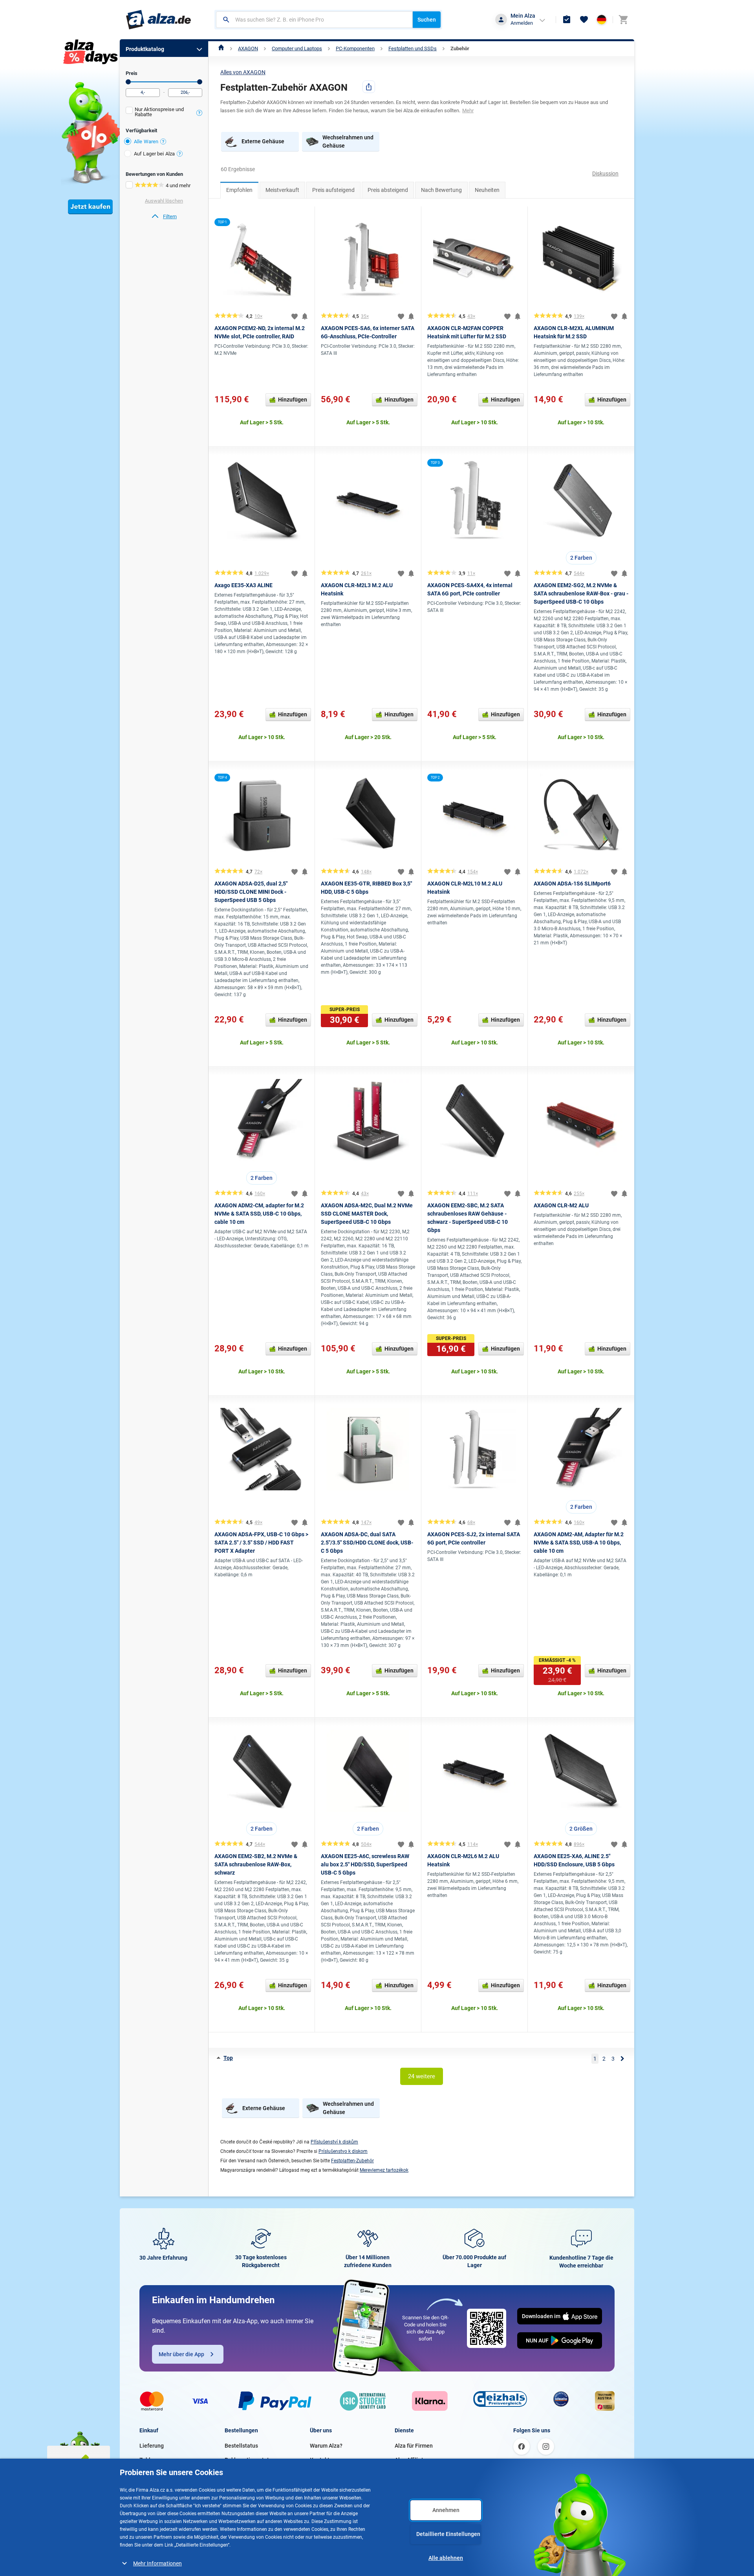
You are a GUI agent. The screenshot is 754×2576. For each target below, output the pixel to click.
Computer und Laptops (297, 48)
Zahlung (150, 2460)
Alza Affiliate (411, 2460)
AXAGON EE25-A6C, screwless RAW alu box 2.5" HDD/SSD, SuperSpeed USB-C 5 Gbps (365, 1864)
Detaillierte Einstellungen (448, 2534)
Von (128, 82)
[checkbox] (164, 113)
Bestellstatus (241, 2446)
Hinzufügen (293, 400)
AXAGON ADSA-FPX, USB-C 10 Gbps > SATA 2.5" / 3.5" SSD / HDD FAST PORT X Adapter (261, 1543)
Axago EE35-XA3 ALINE (243, 585)
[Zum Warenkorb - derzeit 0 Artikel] (623, 20)
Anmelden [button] (522, 23)
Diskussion (605, 173)
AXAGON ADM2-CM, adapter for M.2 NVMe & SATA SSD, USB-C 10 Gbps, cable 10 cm (259, 1214)
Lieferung (152, 2446)
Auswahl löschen (164, 201)
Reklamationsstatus (250, 2460)
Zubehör (460, 48)
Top (228, 2058)
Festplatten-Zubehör (352, 2161)
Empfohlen (239, 190)
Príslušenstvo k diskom (343, 2151)
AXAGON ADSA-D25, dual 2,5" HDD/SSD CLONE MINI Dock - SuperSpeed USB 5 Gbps (251, 892)
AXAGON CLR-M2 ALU (561, 1205)
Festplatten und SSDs (413, 48)
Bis (200, 82)
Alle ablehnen (446, 2558)
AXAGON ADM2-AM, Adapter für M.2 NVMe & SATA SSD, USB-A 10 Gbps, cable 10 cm (579, 1543)
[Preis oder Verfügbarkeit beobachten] (305, 316)
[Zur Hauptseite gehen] (158, 20)
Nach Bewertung (441, 190)
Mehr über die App (181, 2354)
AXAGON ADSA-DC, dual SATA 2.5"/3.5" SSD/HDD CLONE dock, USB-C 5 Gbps (367, 1543)
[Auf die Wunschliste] (295, 316)
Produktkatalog (145, 49)
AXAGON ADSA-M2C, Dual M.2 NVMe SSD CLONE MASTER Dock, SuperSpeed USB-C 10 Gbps (367, 1214)
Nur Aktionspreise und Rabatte (159, 112)
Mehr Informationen (157, 2563)
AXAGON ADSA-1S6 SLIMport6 (572, 884)
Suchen (427, 20)
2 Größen (581, 1829)
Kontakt (320, 2460)
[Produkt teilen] (369, 87)
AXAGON (248, 48)
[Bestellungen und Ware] (567, 20)
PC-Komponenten (355, 48)
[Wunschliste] (584, 20)
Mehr (468, 110)
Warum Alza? (326, 2446)
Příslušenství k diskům (334, 2142)
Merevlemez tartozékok (384, 2170)
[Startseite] (221, 48)
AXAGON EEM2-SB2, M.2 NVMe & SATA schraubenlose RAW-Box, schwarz (256, 1864)
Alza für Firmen (414, 2446)
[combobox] (314, 20)
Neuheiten (487, 190)
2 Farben (581, 558)
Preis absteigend (388, 190)
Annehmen (446, 2510)
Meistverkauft (282, 190)
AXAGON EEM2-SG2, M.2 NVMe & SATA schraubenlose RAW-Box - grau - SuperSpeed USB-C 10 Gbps (581, 593)
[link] (164, 217)
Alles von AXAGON (243, 72)
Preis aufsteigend (333, 190)
